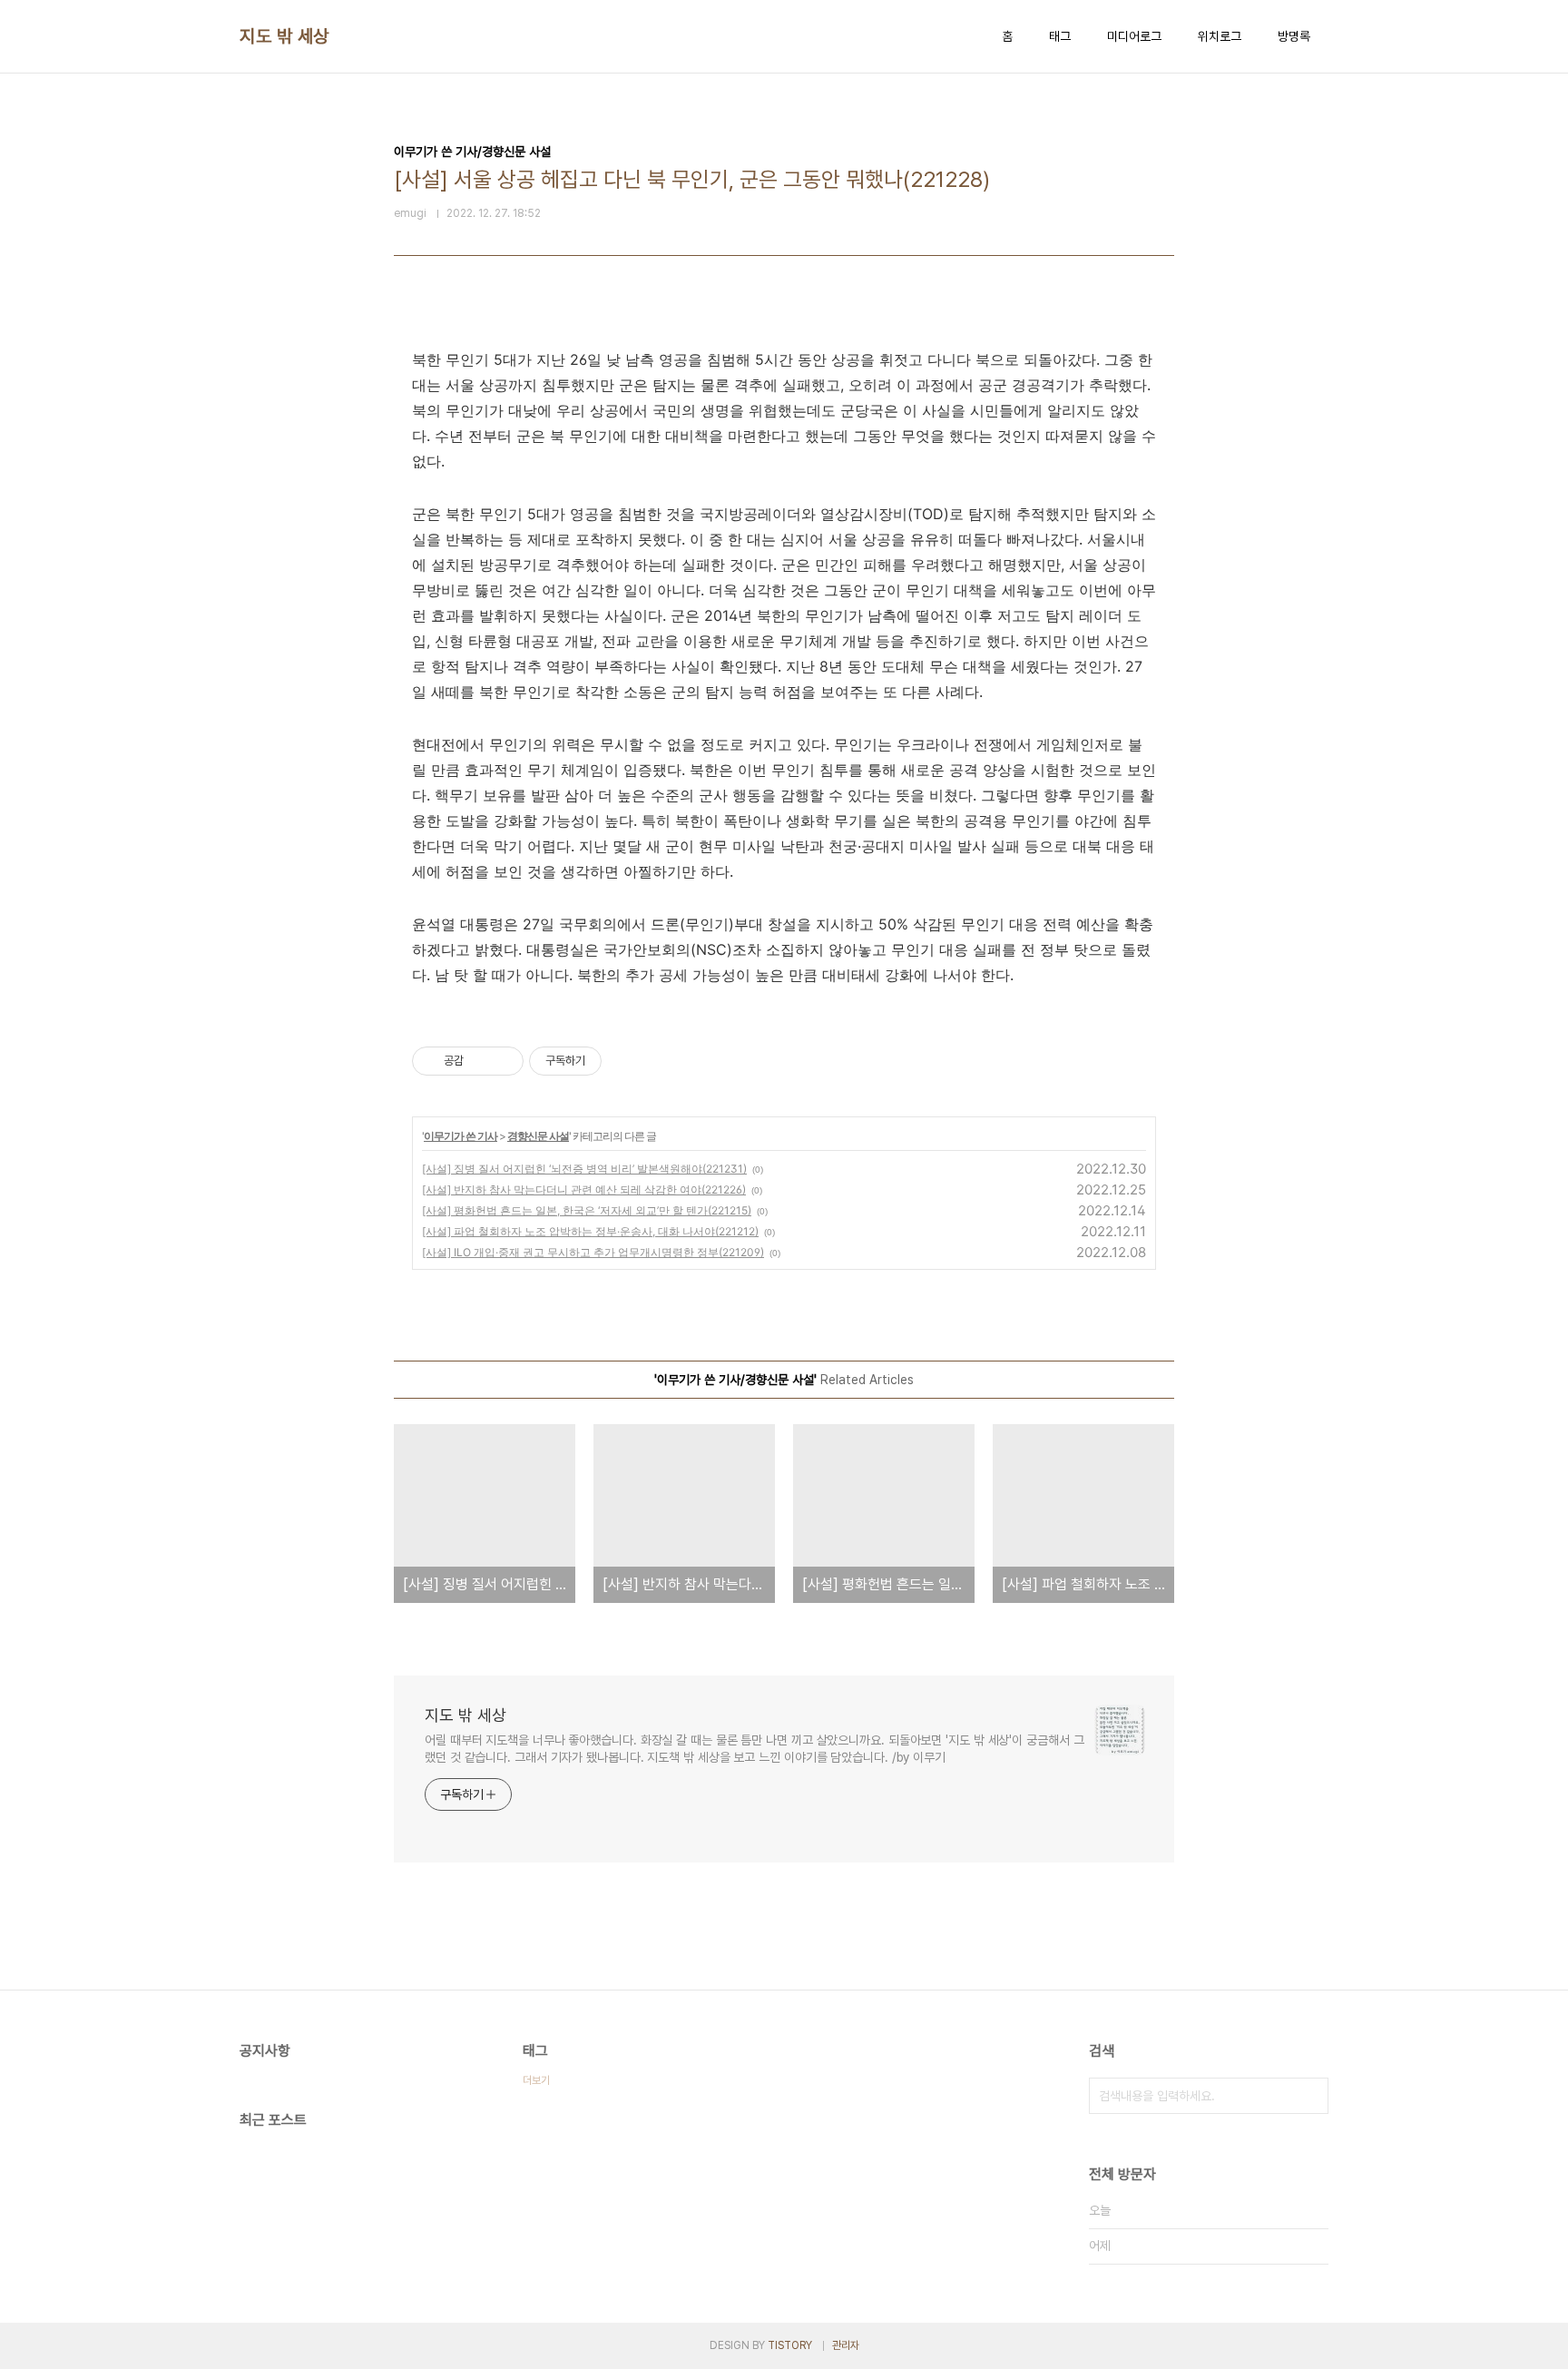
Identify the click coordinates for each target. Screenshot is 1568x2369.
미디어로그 (1134, 36)
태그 (1060, 36)
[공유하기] (480, 1061)
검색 (1310, 2096)
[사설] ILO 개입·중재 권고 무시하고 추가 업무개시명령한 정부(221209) (593, 1252)
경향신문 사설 (538, 1136)
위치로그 (1220, 36)
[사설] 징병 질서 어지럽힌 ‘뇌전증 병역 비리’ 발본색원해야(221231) (584, 1169)
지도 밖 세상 (284, 36)
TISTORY (790, 2345)
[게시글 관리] (503, 1061)
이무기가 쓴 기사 (461, 1136)
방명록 (1294, 36)
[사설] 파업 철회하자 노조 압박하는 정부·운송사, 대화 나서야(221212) (590, 1231)
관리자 (846, 2345)
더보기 (536, 2080)
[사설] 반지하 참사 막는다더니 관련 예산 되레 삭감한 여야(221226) (584, 1189)
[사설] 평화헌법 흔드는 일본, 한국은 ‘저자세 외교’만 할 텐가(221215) (587, 1210)
